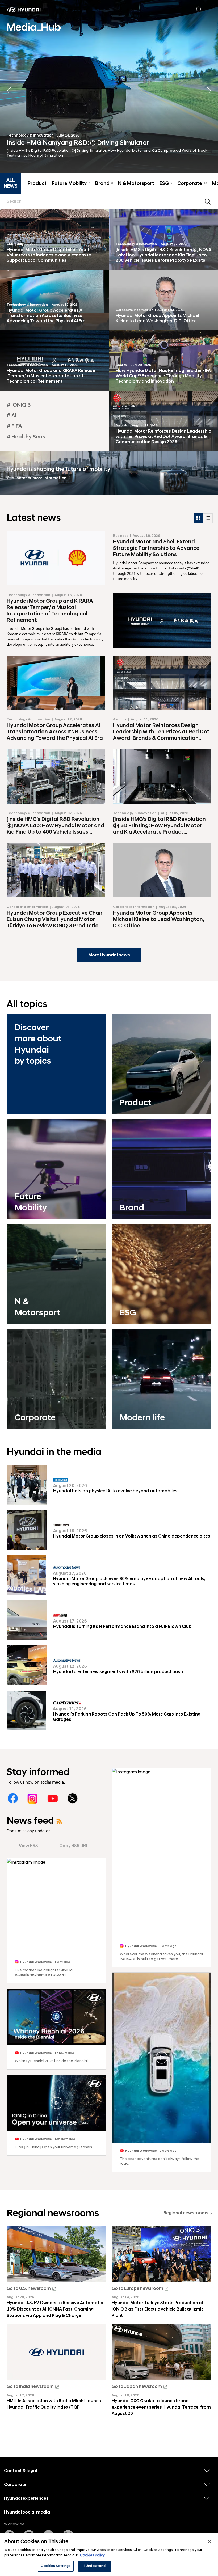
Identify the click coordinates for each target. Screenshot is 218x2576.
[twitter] (72, 1798)
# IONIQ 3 (19, 405)
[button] (209, 91)
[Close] (209, 2541)
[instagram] (33, 1798)
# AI (12, 416)
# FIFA (14, 426)
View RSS (28, 1846)
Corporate (192, 184)
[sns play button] (56, 2017)
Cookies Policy (92, 2555)
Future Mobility (71, 184)
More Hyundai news (109, 955)
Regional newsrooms (186, 2213)
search (208, 201)
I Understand (95, 2566)
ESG (166, 184)
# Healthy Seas (26, 437)
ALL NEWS (11, 183)
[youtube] (53, 1798)
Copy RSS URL (74, 1846)
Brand (104, 184)
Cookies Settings (56, 2566)
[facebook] (13, 1798)
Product (37, 184)
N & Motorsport (136, 184)
